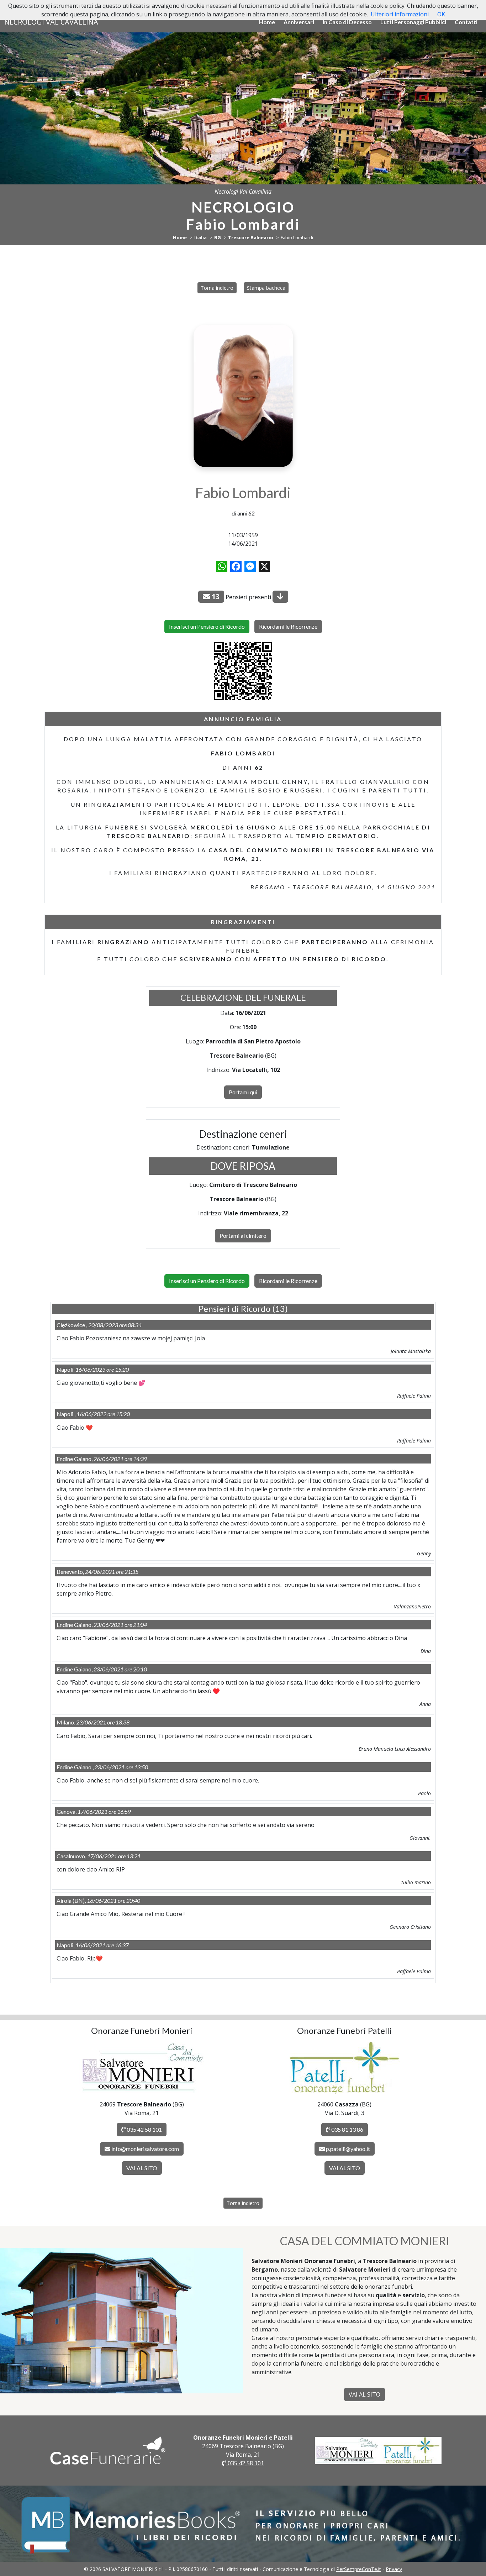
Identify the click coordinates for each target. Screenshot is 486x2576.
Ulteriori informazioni (400, 14)
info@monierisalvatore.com (145, 2149)
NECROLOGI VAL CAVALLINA (51, 22)
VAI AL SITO (142, 2168)
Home (267, 22)
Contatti (466, 22)
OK (441, 14)
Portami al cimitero (243, 1235)
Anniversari (299, 22)
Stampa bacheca (266, 288)
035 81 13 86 (347, 2129)
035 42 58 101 (144, 2129)
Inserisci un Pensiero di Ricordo (207, 626)
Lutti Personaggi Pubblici (413, 22)
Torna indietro (217, 288)
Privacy (394, 2569)
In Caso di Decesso (347, 22)
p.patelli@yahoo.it (348, 2149)
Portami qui (243, 1092)
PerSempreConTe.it (359, 2569)
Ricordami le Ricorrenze (288, 626)
